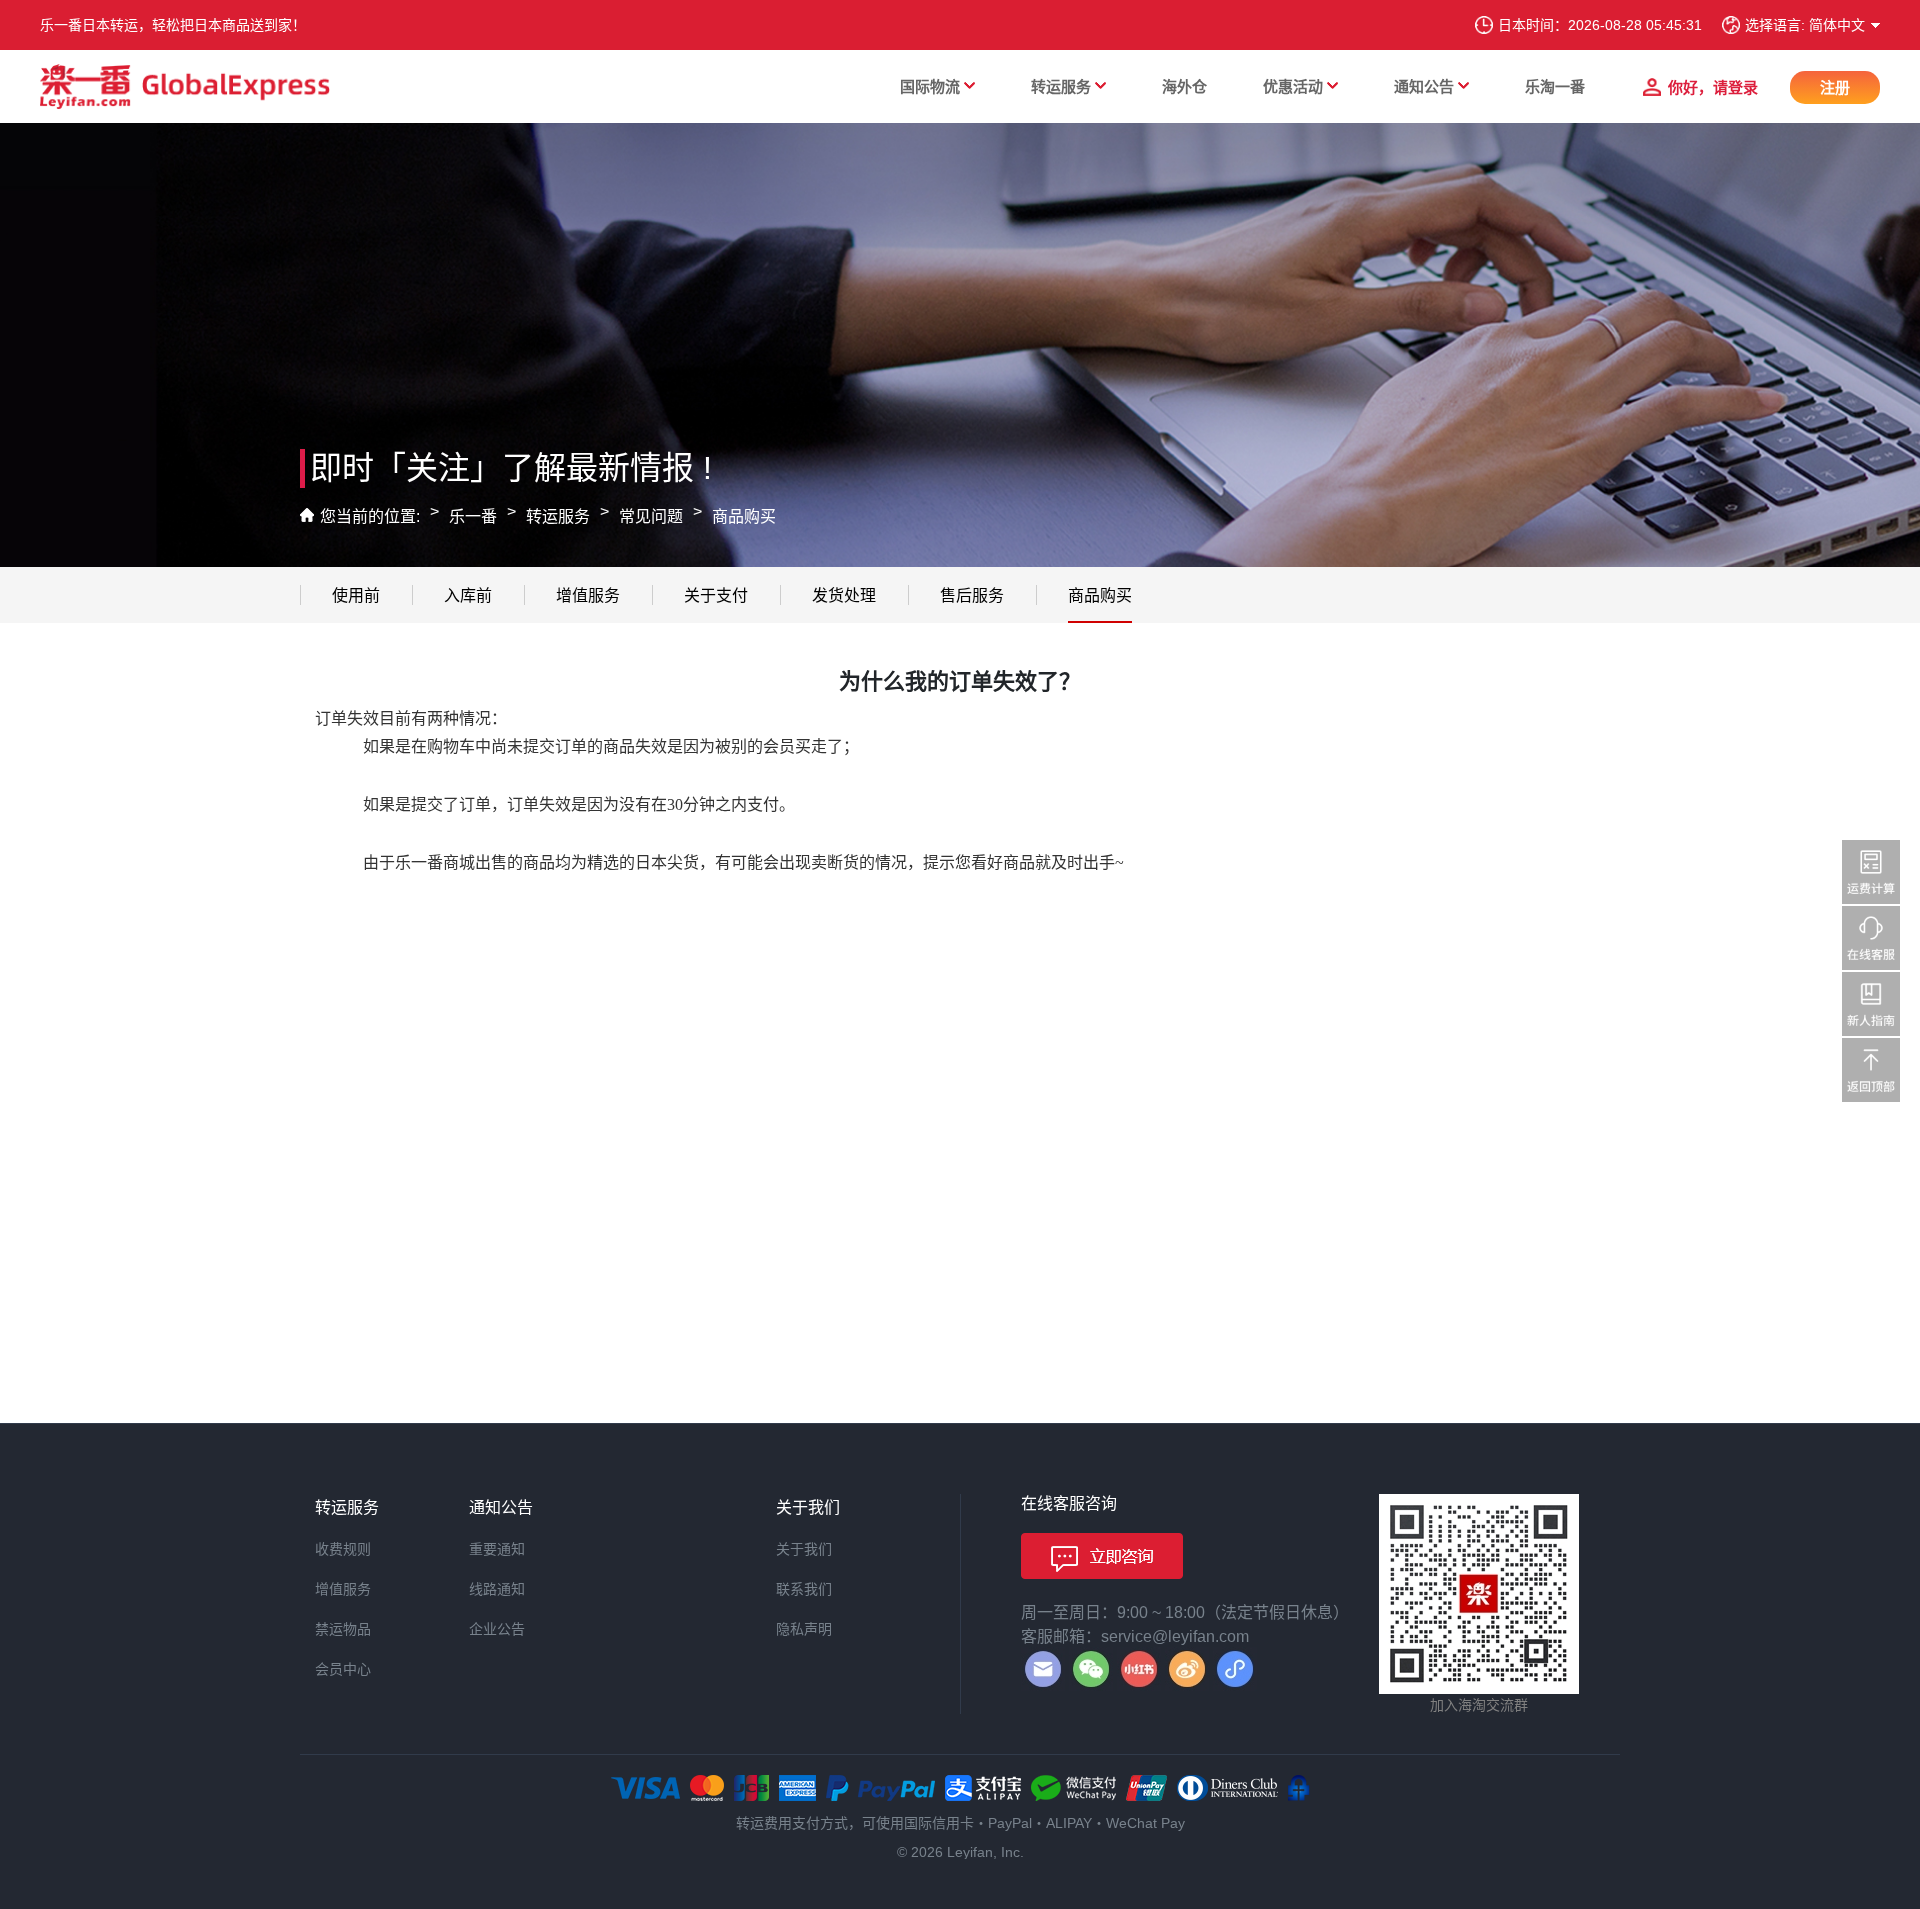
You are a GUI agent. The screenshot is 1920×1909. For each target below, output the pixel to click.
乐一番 (473, 516)
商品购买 (744, 516)
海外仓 (1184, 86)
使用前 (356, 595)
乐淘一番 (1555, 86)
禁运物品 (343, 1629)
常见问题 (651, 516)
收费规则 (343, 1549)
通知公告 (1424, 86)
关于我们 (804, 1549)
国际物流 (930, 86)
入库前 (468, 595)
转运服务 (1061, 86)
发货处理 (844, 595)
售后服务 (972, 595)
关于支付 (716, 595)
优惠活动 (1293, 86)
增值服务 (588, 595)
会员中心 (343, 1669)
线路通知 (497, 1589)
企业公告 (497, 1629)
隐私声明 (804, 1629)
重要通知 (497, 1549)
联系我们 (804, 1589)
